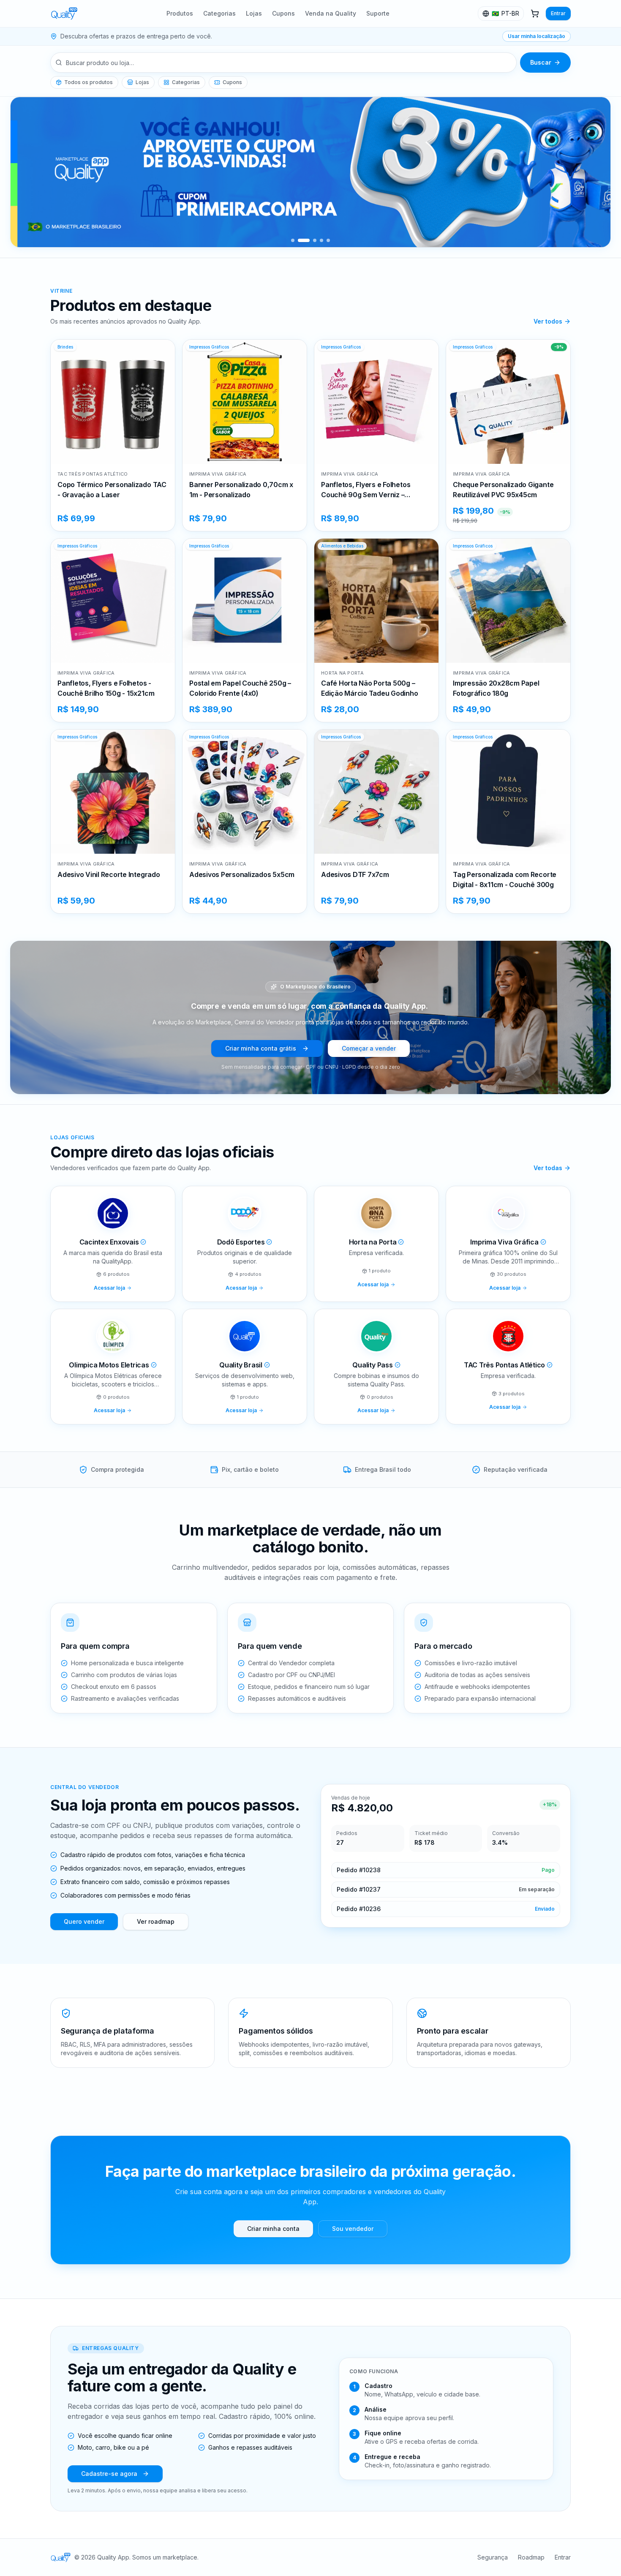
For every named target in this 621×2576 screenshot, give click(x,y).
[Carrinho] (535, 14)
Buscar (541, 62)
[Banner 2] (300, 240)
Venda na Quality (331, 13)
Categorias (219, 13)
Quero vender (84, 1921)
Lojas (254, 13)
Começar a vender (369, 1048)
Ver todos (548, 321)
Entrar (558, 13)
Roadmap (531, 2557)
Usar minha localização (537, 36)
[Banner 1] (293, 240)
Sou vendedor (353, 2229)
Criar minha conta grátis (261, 1048)
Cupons (283, 13)
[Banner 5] (328, 240)
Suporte (378, 13)
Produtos (180, 13)
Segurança (493, 2557)
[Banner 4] (321, 240)
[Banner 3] (310, 240)
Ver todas (548, 1168)
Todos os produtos (89, 82)
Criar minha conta (273, 2229)
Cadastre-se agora (109, 2474)
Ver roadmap (156, 1921)
